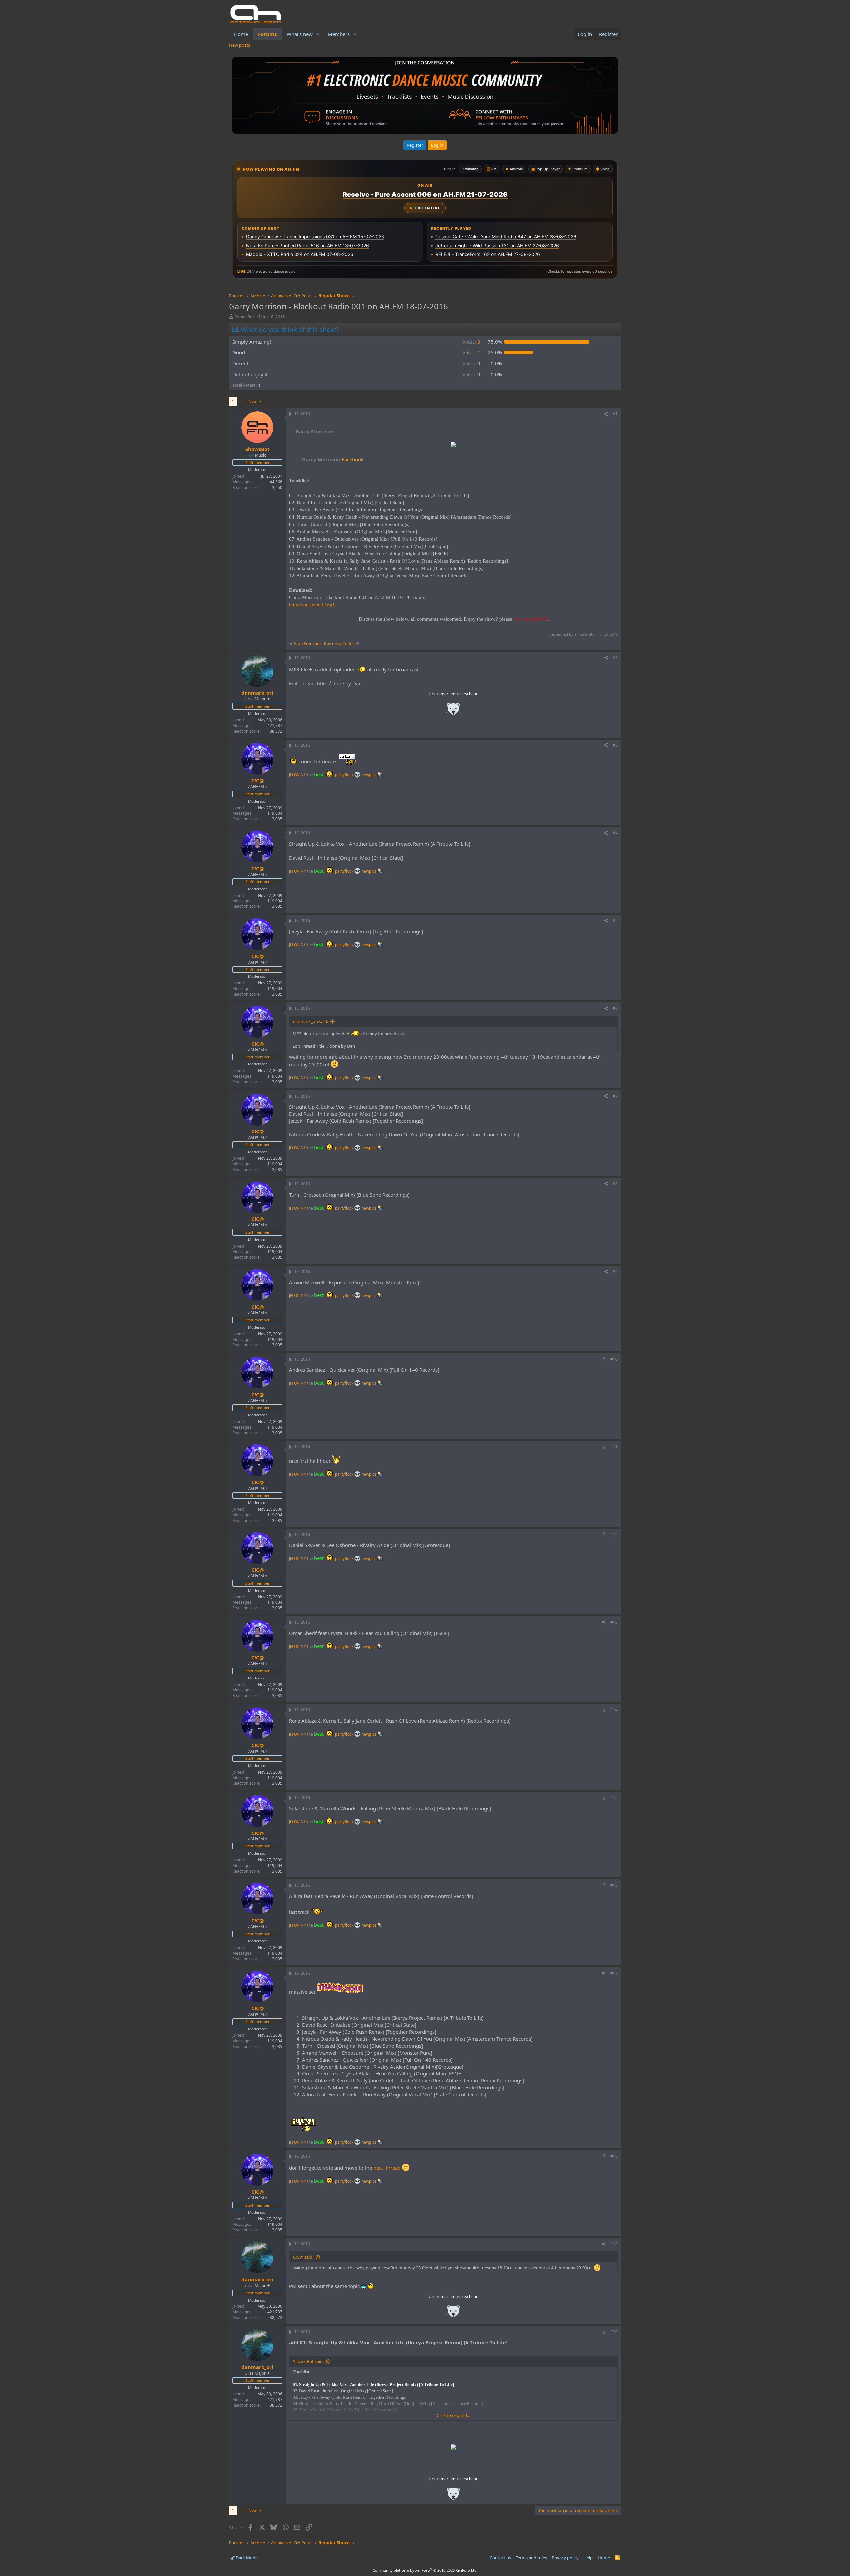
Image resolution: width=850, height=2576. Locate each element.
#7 (615, 1096)
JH (291, 775)
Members (339, 34)
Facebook (333, 459)
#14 (614, 1710)
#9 (615, 1271)
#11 (614, 1447)
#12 (614, 1535)
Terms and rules (531, 2558)
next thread (390, 2168)
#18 (614, 2156)
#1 (615, 414)
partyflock (345, 775)
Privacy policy (565, 2558)
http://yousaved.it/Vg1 (312, 605)
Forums (267, 34)
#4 (615, 833)
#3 (615, 745)
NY (303, 775)
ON (297, 775)
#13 (614, 1622)
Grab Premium (308, 643)
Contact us (500, 2558)
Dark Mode (246, 2558)
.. (453, 711)
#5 (615, 921)
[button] (318, 34)
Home (241, 34)
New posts (240, 45)
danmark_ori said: (310, 1021)
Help (588, 2558)
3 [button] (471, 342)
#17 (614, 1973)
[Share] (606, 414)
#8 (615, 1184)
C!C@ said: (303, 2257)
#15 (614, 1797)
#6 (615, 1008)
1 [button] (471, 352)
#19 (614, 2244)
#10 (614, 1359)
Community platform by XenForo (425, 2570)
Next (253, 401)
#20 (614, 2332)
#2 (615, 658)
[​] (453, 446)
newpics (369, 775)
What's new (300, 34)
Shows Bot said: (308, 2361)
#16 (614, 1885)
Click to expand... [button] (453, 2415)
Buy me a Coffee (339, 643)
